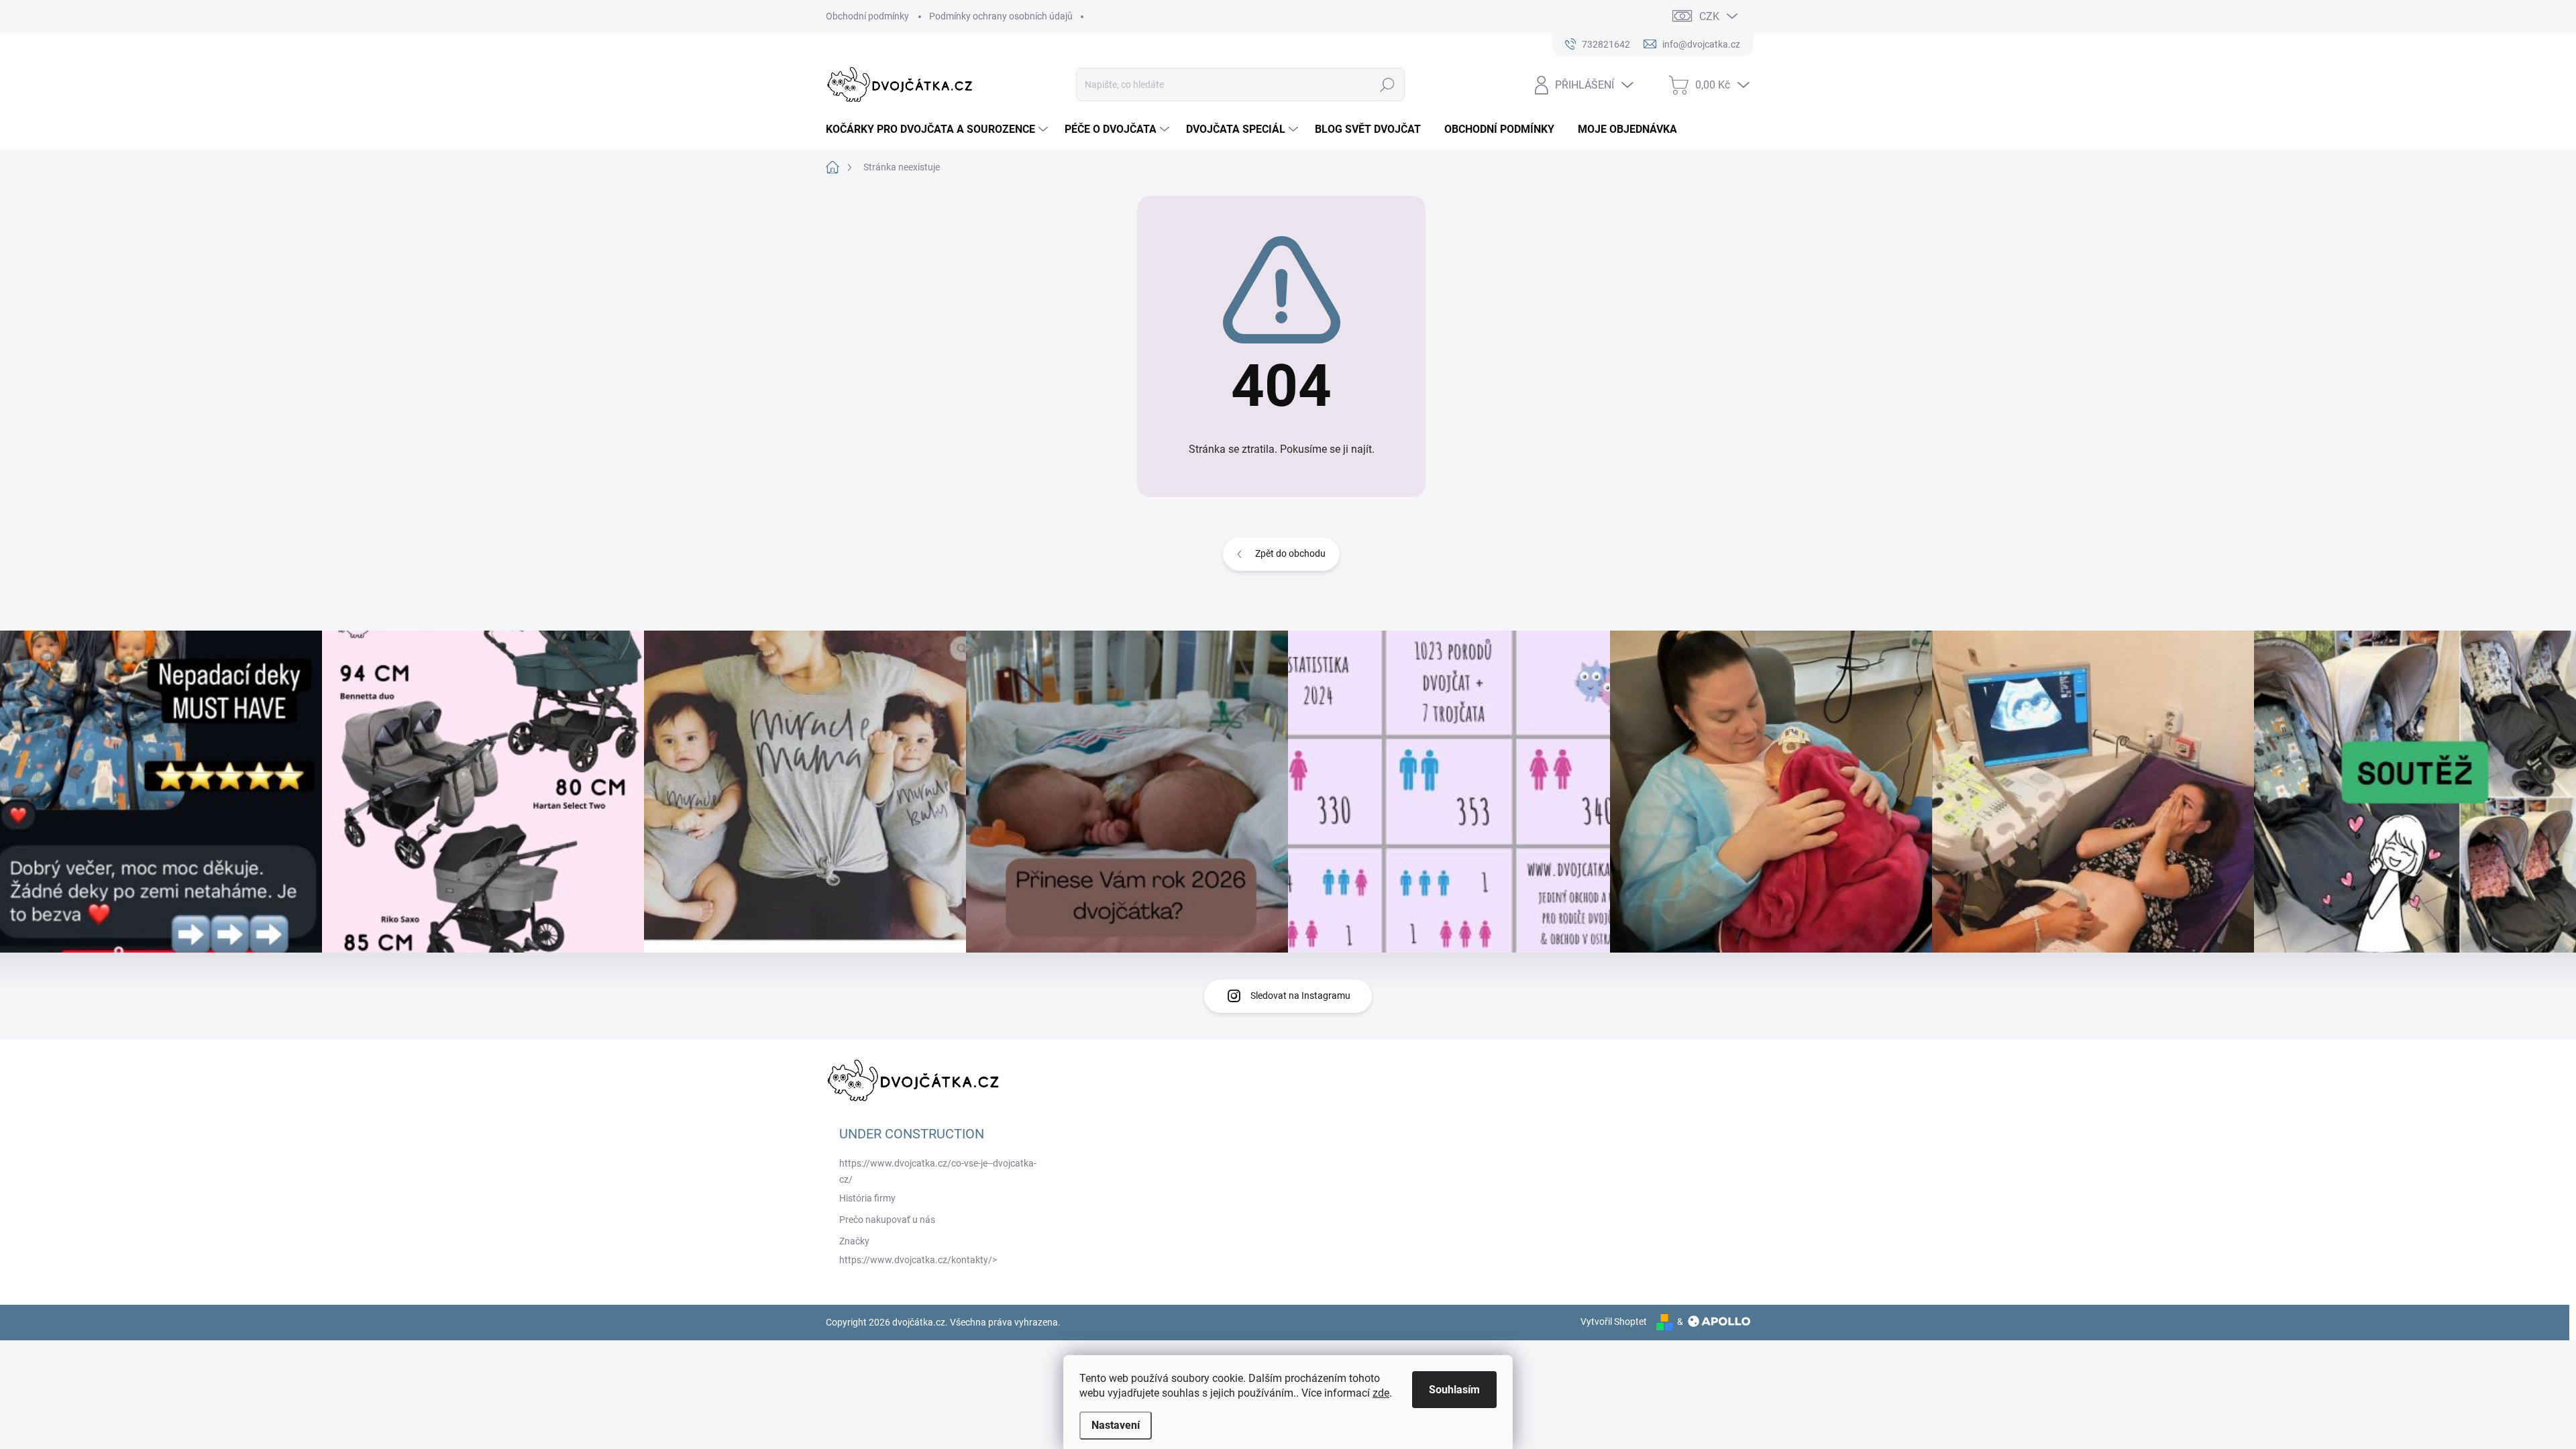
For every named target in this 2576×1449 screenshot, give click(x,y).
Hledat (1388, 85)
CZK (1709, 16)
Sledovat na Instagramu (1300, 996)
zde (1381, 1393)
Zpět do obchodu (1290, 553)
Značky (854, 1241)
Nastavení (1116, 1425)
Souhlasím (1454, 1390)
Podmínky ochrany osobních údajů (1001, 16)
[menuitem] (938, 129)
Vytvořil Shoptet (1614, 1322)
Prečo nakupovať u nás (887, 1220)
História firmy (867, 1198)
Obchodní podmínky (867, 16)
